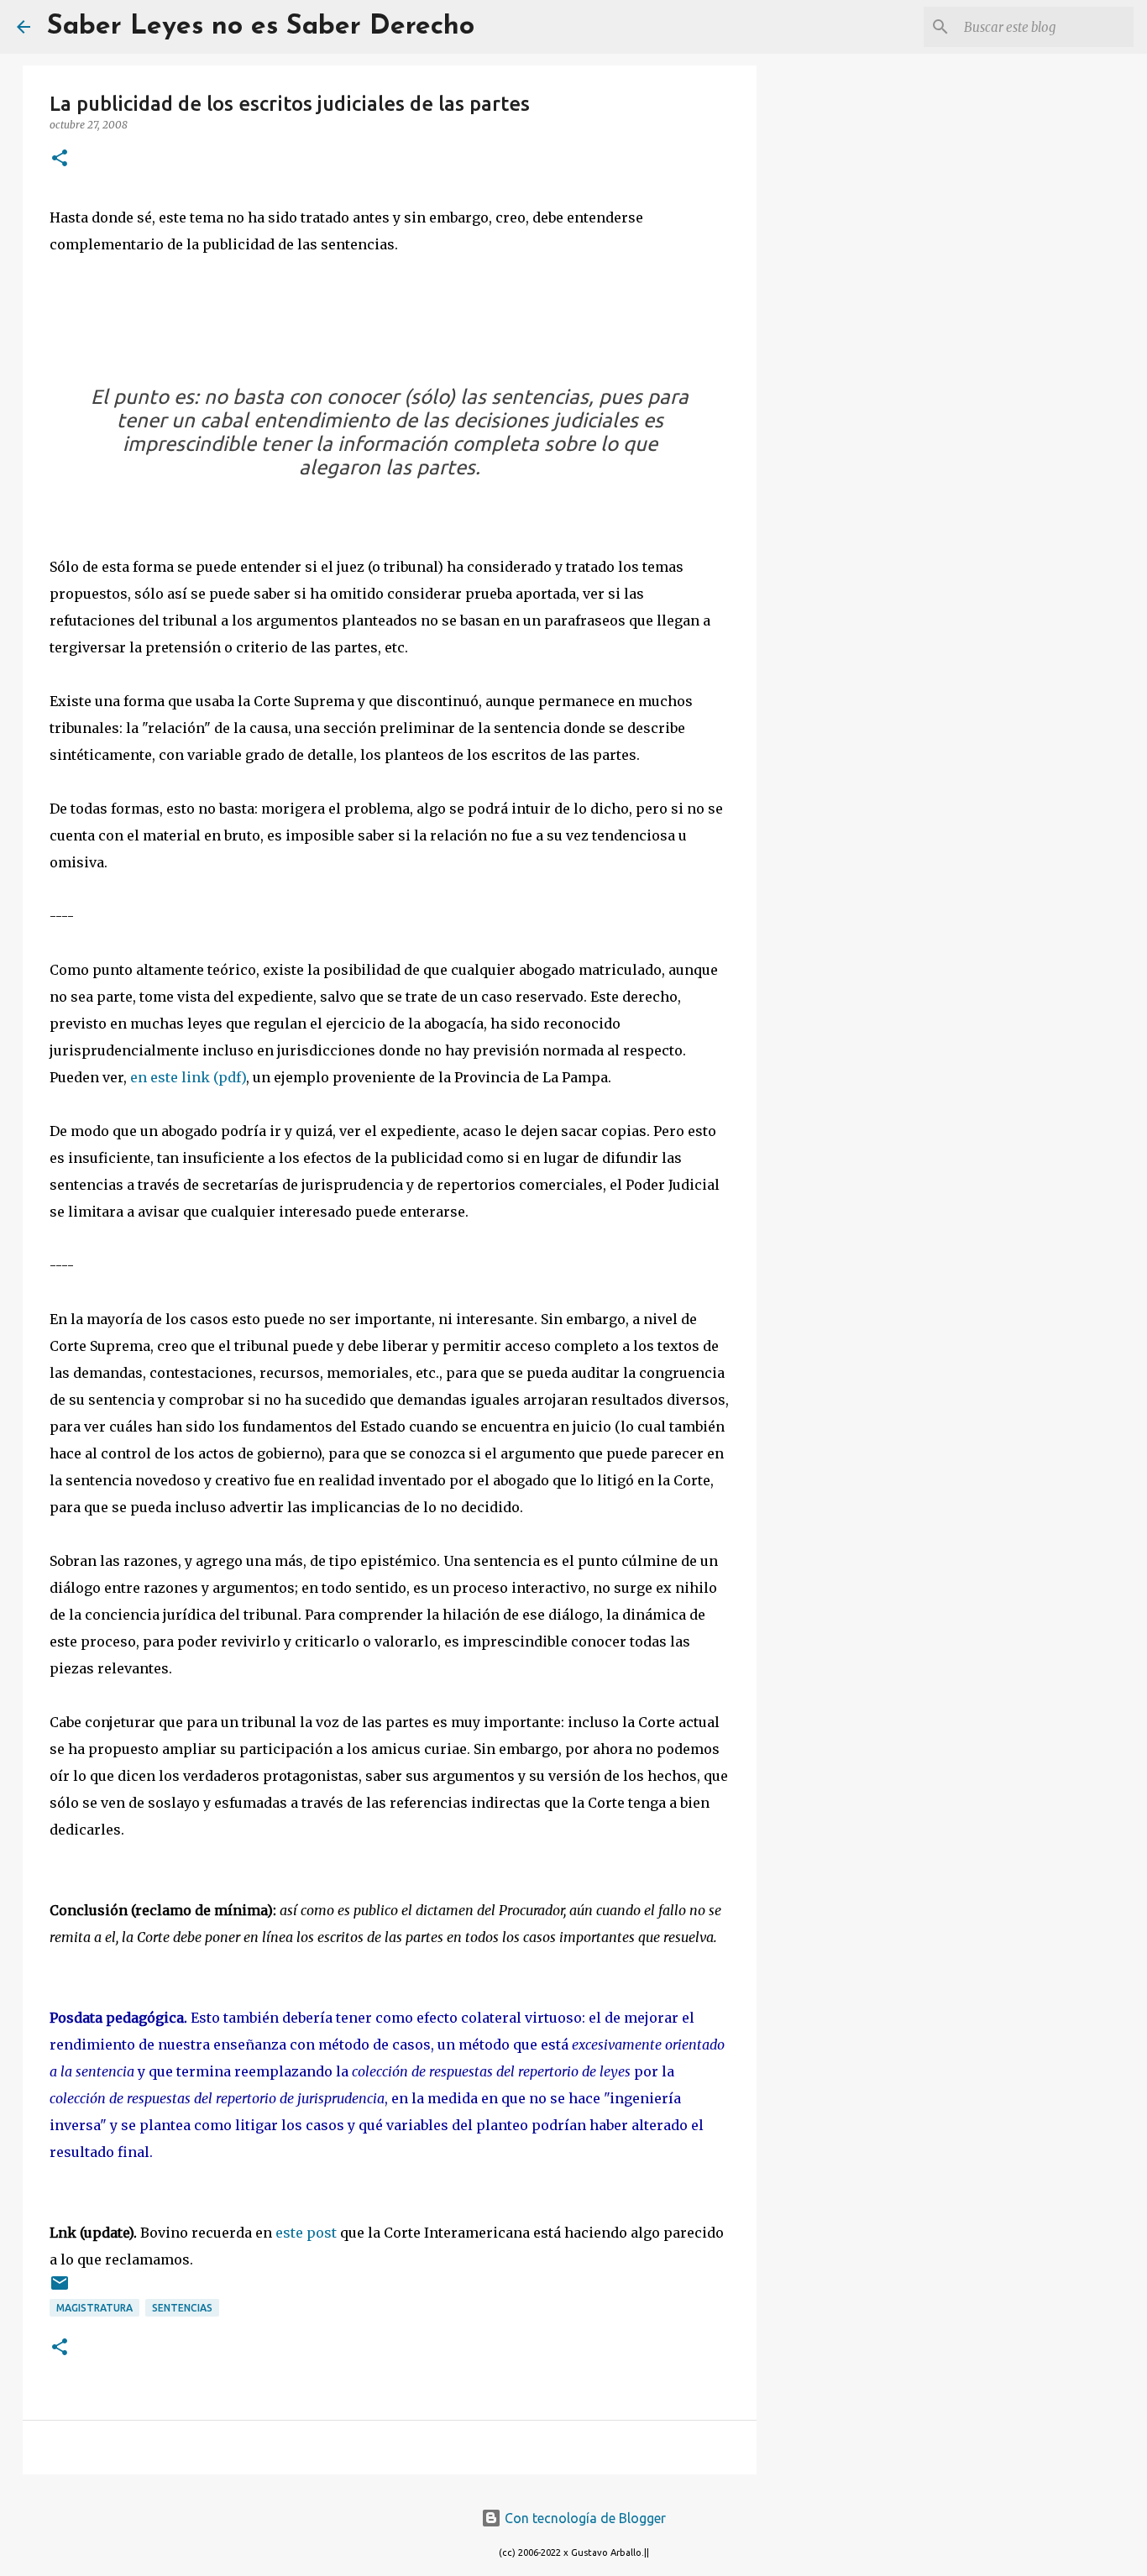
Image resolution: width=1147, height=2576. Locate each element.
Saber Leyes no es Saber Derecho (261, 27)
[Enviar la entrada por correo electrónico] (60, 2289)
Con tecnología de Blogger (584, 2518)
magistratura (94, 2308)
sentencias (182, 2308)
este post (306, 2233)
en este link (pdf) (188, 1077)
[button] (60, 159)
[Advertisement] (842, 336)
